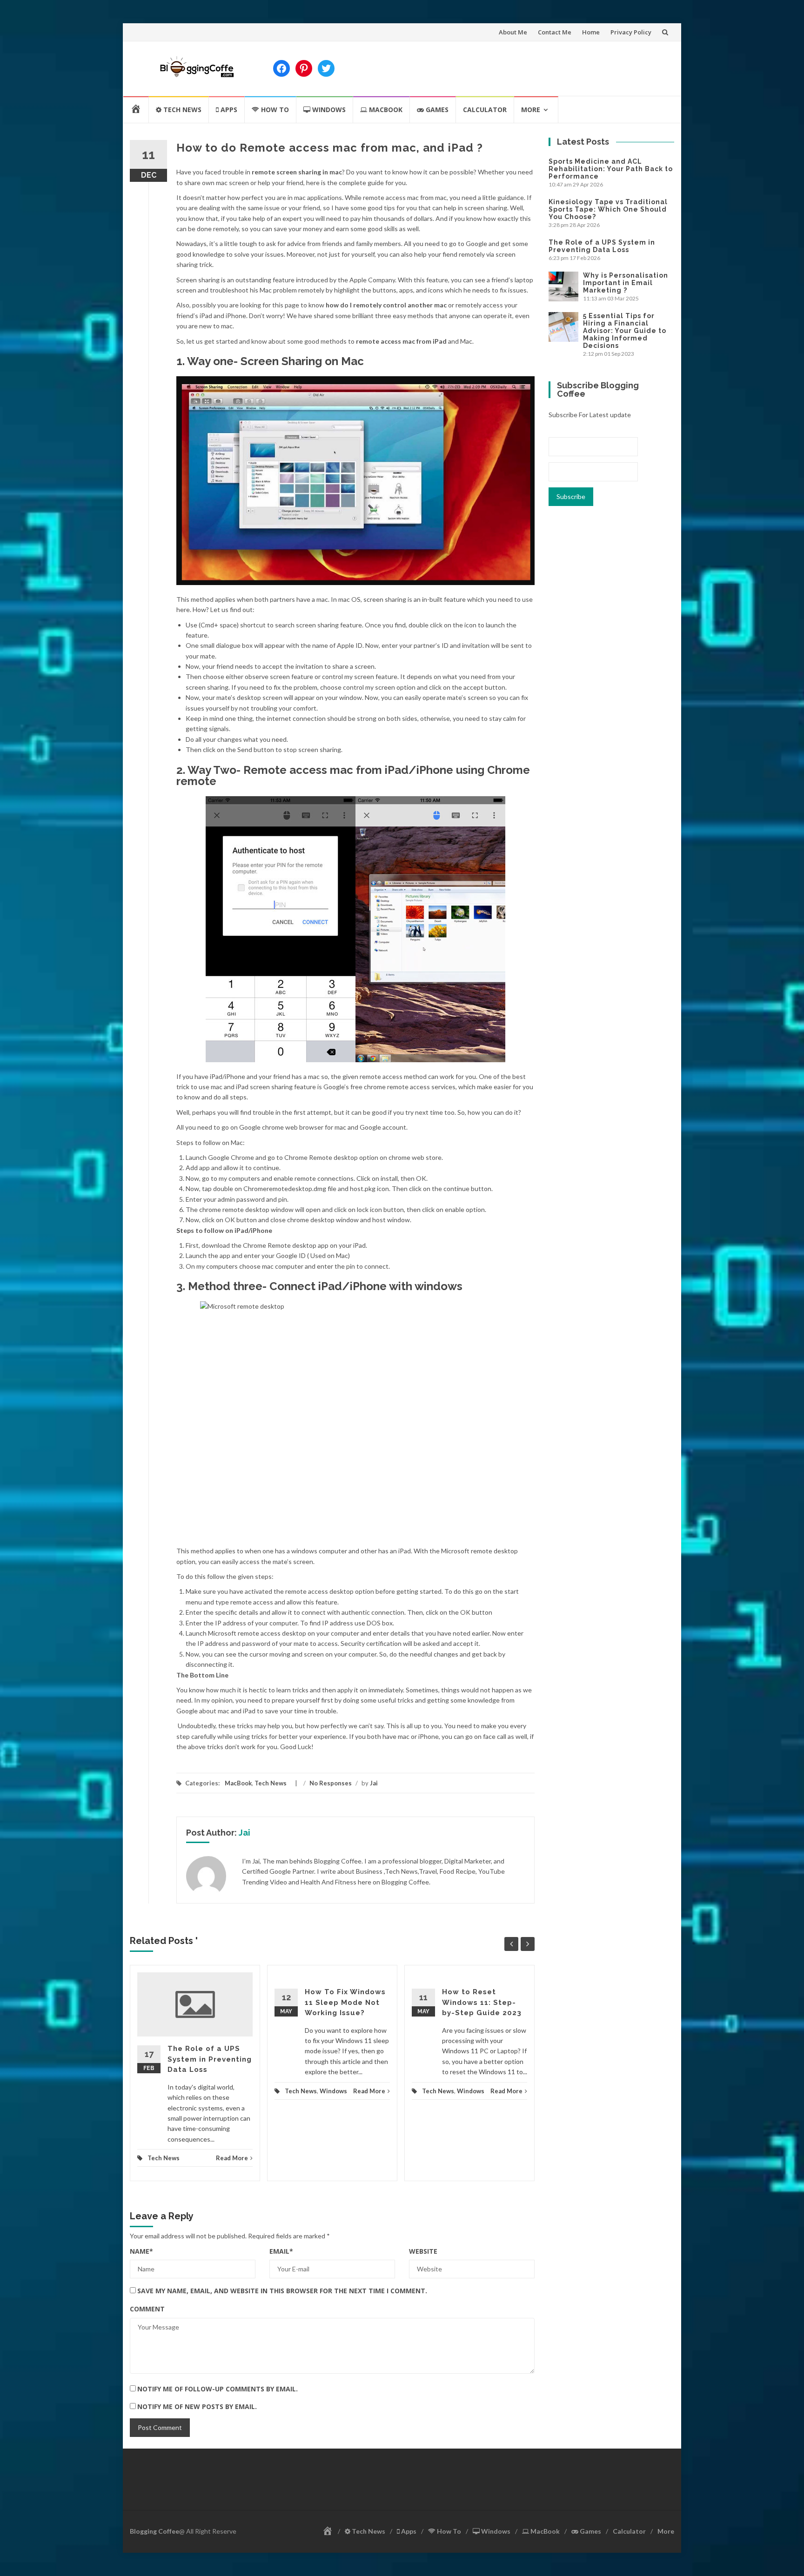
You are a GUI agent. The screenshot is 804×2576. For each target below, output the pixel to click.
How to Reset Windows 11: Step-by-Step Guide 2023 (482, 2002)
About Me (513, 32)
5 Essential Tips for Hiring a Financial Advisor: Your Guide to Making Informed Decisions (625, 331)
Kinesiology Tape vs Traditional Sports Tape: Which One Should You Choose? (608, 209)
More (531, 110)
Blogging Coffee (154, 2531)
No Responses (331, 1783)
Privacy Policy (631, 32)
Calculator (485, 110)
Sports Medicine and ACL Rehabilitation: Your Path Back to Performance (611, 169)
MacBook (238, 1783)
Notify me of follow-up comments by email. (218, 2389)
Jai (374, 1783)
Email (281, 2251)
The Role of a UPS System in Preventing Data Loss (210, 2059)
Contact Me (555, 32)
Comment (147, 2309)
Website (423, 2251)
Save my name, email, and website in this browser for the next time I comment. (282, 2291)
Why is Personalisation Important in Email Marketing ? (626, 283)
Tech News (271, 1783)
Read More (232, 2158)
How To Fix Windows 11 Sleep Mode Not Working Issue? (345, 2002)
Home (591, 32)
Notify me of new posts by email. (197, 2406)
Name (141, 2251)
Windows (333, 2091)
